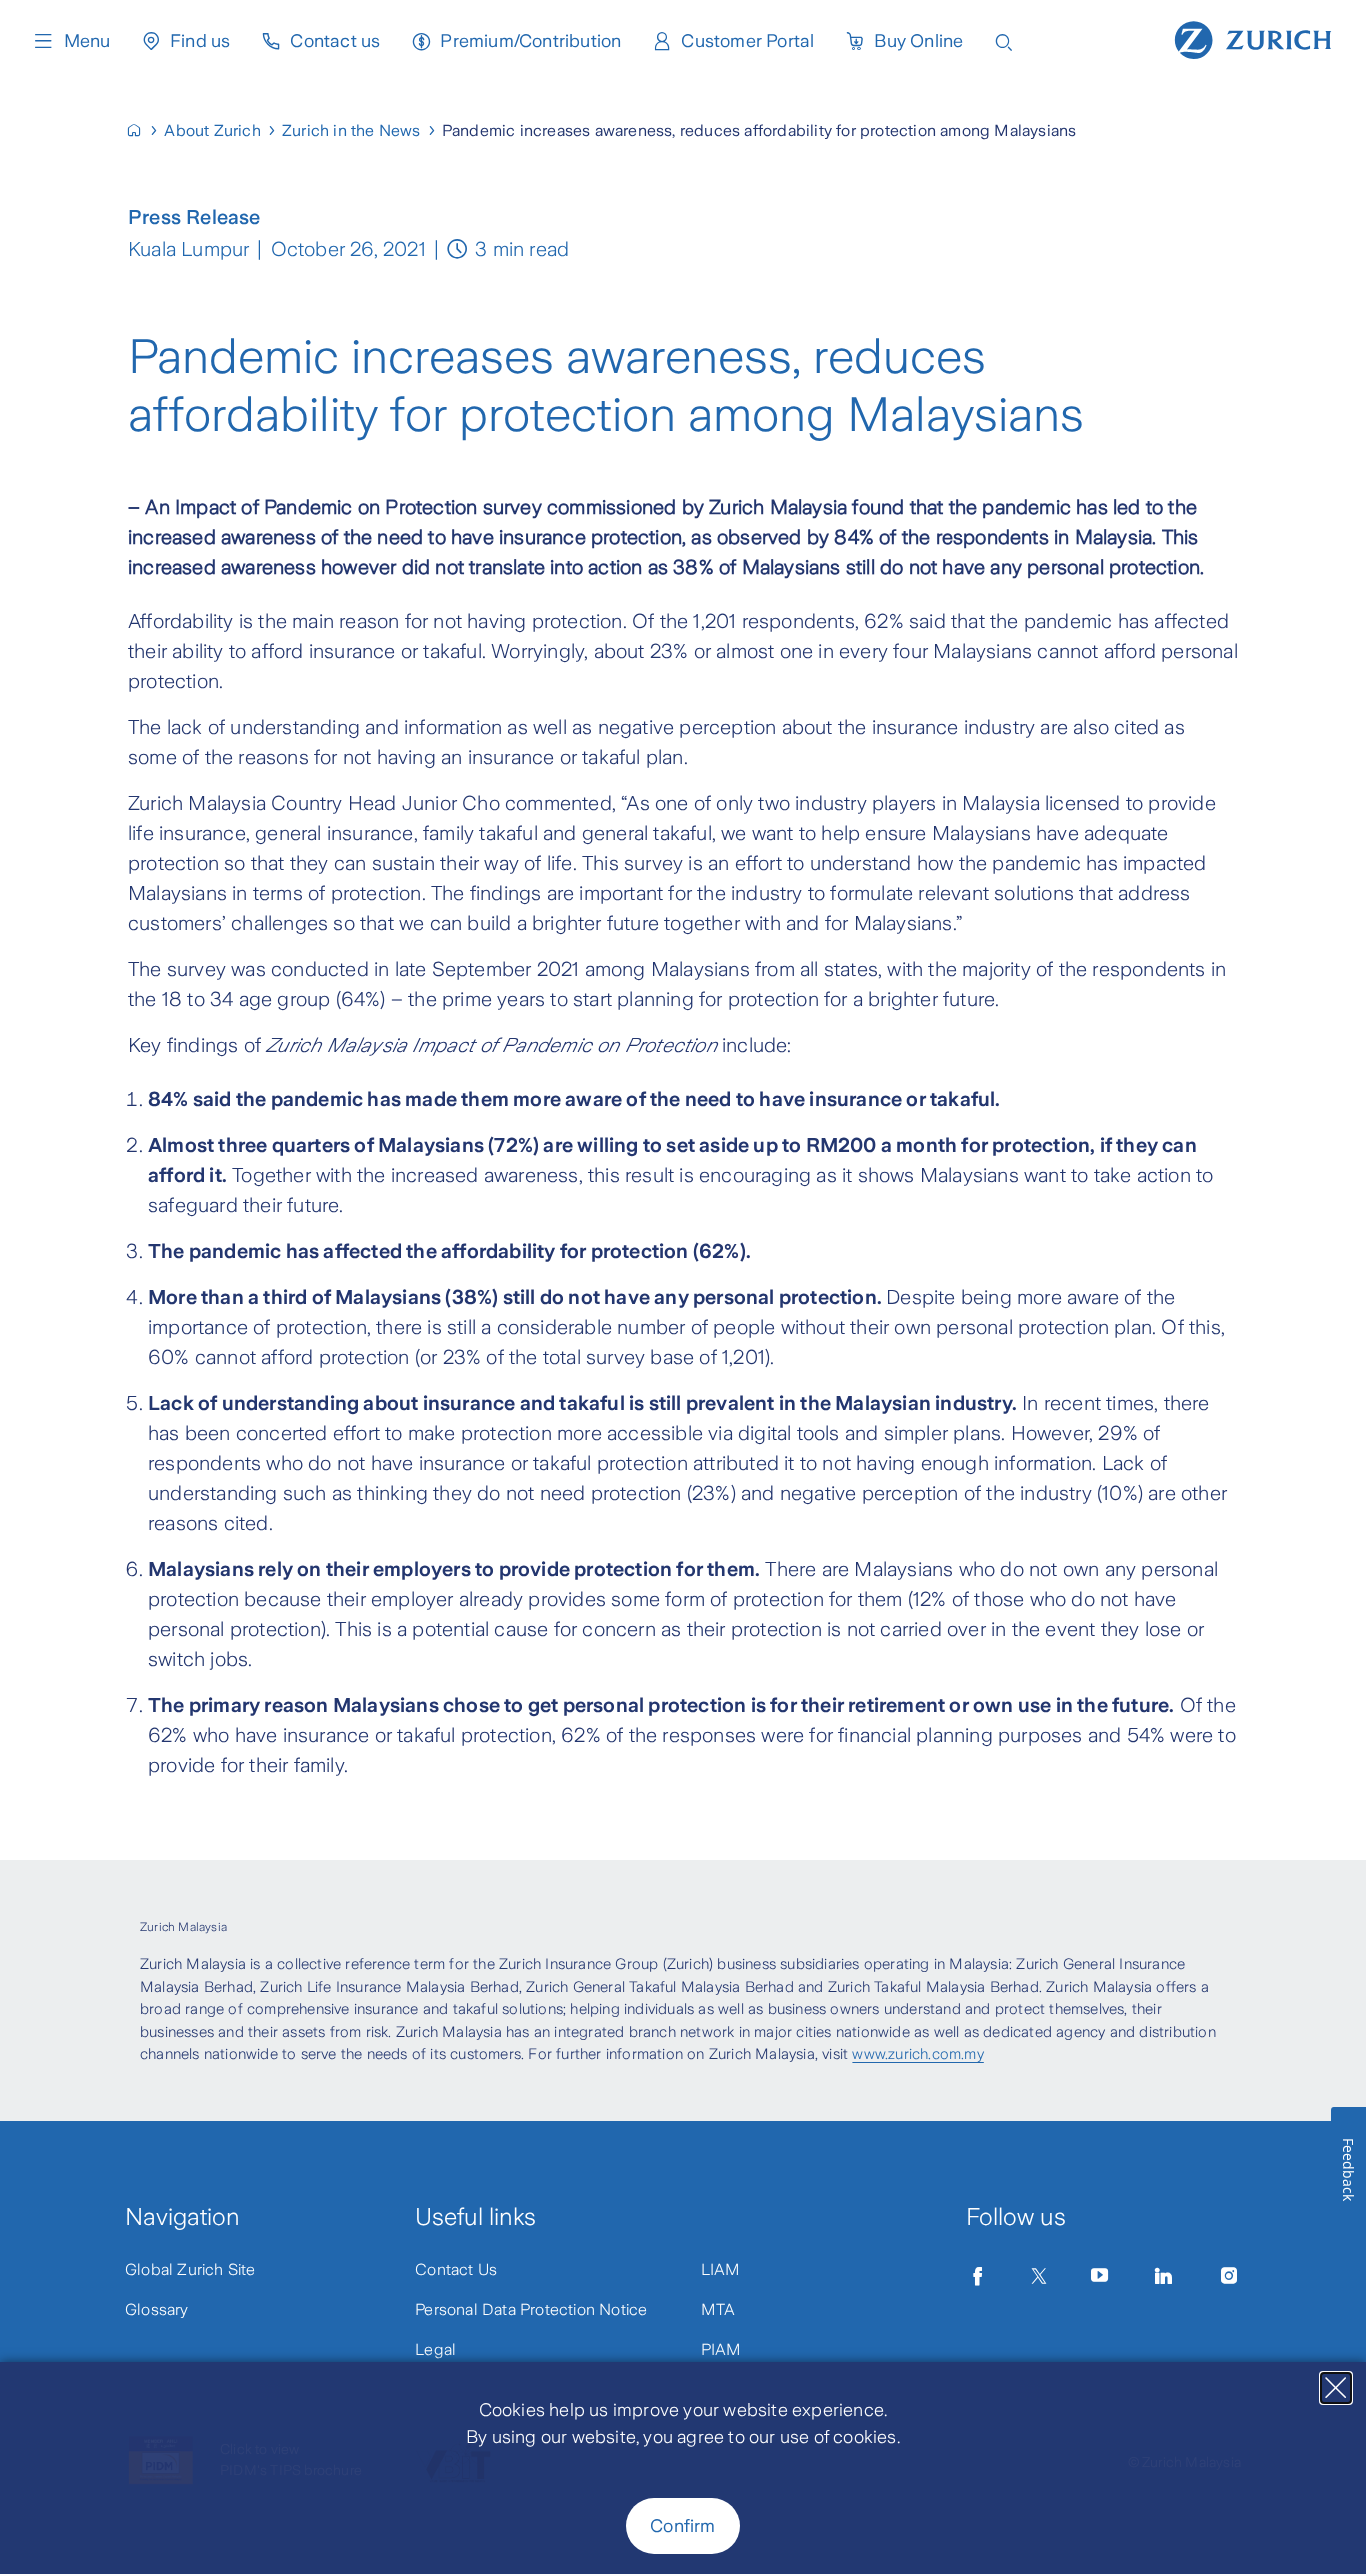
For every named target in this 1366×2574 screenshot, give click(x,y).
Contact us (335, 41)
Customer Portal (747, 41)
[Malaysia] (142, 130)
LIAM (721, 2269)
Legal (435, 2349)
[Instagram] (1229, 2276)
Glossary (157, 2309)
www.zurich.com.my (917, 2054)
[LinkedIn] (1164, 2276)
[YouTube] (1100, 2276)
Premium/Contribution (530, 41)
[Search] (1004, 40)
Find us (200, 41)
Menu (87, 41)
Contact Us (456, 2269)
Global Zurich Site (190, 2269)
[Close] (1336, 2388)
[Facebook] (978, 2276)
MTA (718, 2309)
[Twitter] (1039, 2276)
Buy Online (918, 41)
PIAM (721, 2349)
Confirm (682, 2526)
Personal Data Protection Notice (531, 2309)
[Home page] (1253, 38)
